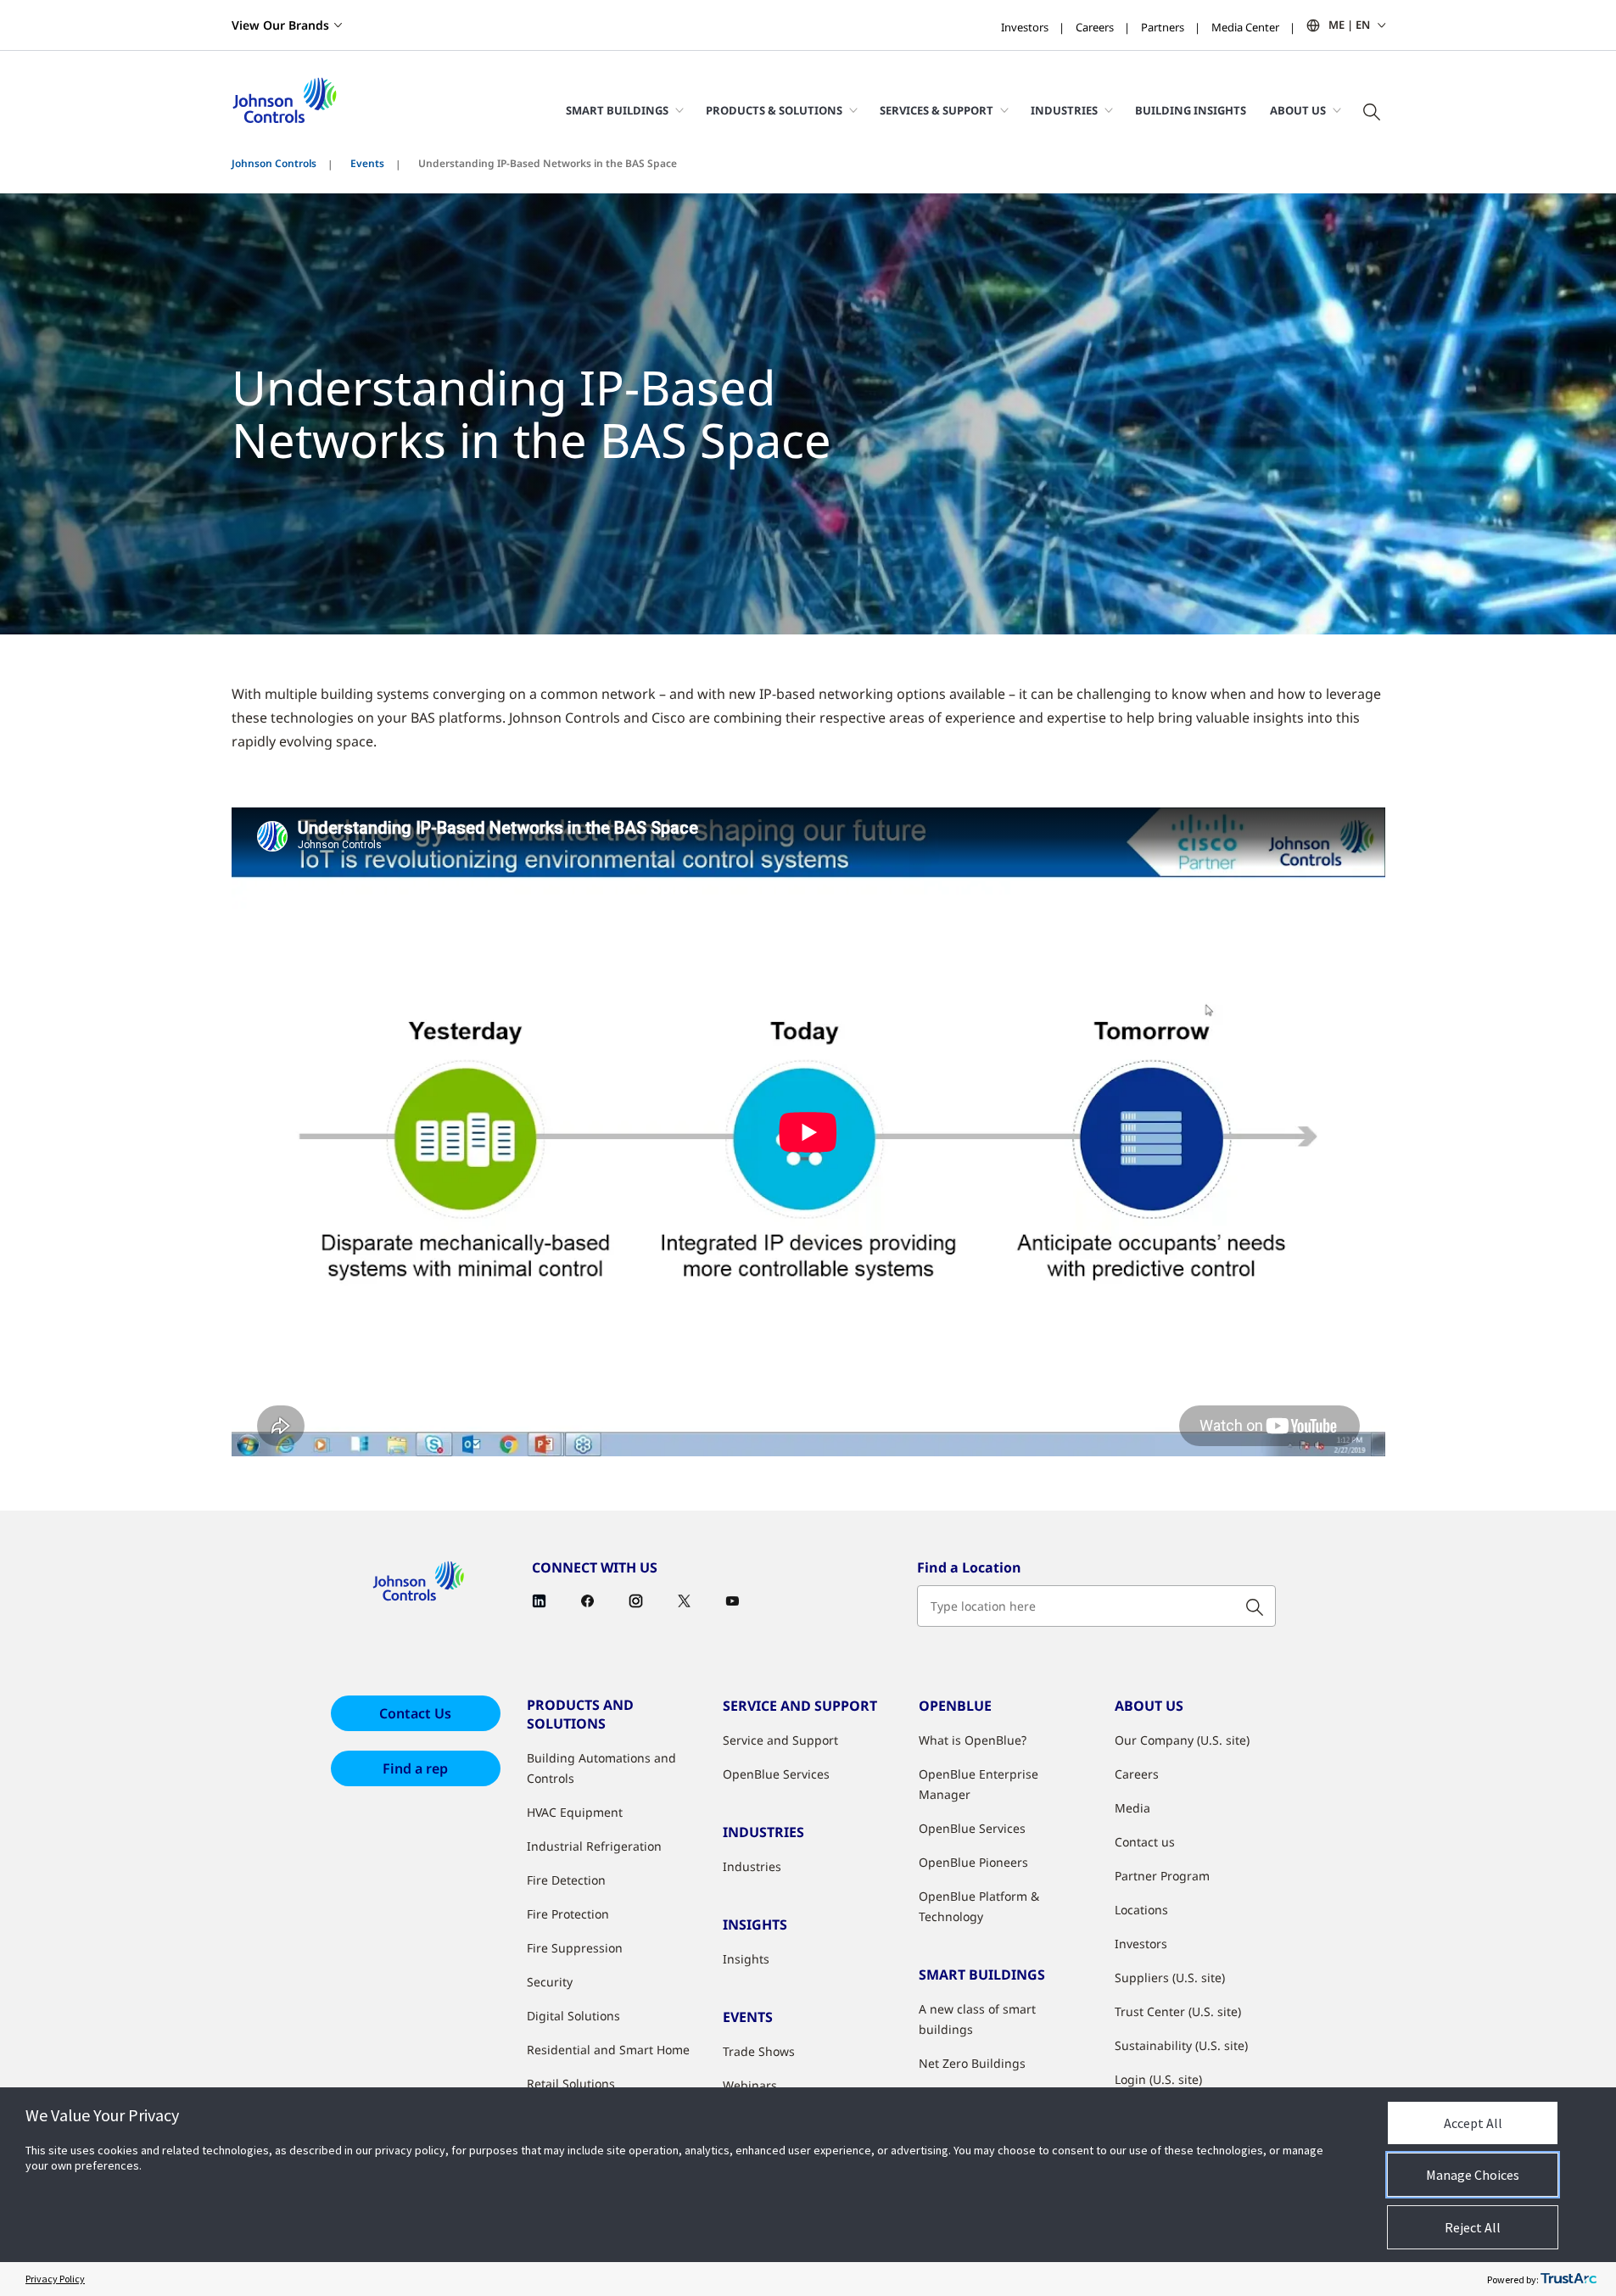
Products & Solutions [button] (774, 110)
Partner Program (1162, 1876)
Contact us (1145, 1842)
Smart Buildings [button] (617, 110)
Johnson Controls (274, 163)
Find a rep (415, 1768)
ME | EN (1349, 25)
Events (367, 163)
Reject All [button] (1473, 2227)
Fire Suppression (575, 1948)
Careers (1095, 27)
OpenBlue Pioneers (973, 1862)
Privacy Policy (55, 2279)
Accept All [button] (1473, 2123)
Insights (746, 1959)
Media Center (1245, 27)
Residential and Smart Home (608, 2050)
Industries (752, 1866)
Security (550, 1982)
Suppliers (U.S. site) (1170, 1978)
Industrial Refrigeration (594, 1846)
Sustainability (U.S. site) (1181, 2045)
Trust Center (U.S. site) (1178, 2011)
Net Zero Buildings (972, 2063)
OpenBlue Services (776, 1774)
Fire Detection (566, 1880)
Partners (1163, 27)
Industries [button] (1064, 110)
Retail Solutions (571, 2084)
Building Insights (1191, 110)
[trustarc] (1568, 2279)
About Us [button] (1298, 110)
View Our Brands (280, 25)
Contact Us (415, 1713)
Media (1132, 1808)
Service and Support (780, 1740)
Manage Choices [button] (1473, 2175)
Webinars (750, 2085)
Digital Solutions (573, 2016)
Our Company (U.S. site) (1182, 1740)
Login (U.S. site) (1158, 2079)
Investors (1025, 27)
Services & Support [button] (937, 110)
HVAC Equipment (575, 1812)
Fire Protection (568, 1914)
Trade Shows (759, 2051)
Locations (1141, 1910)
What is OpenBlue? (973, 1740)
